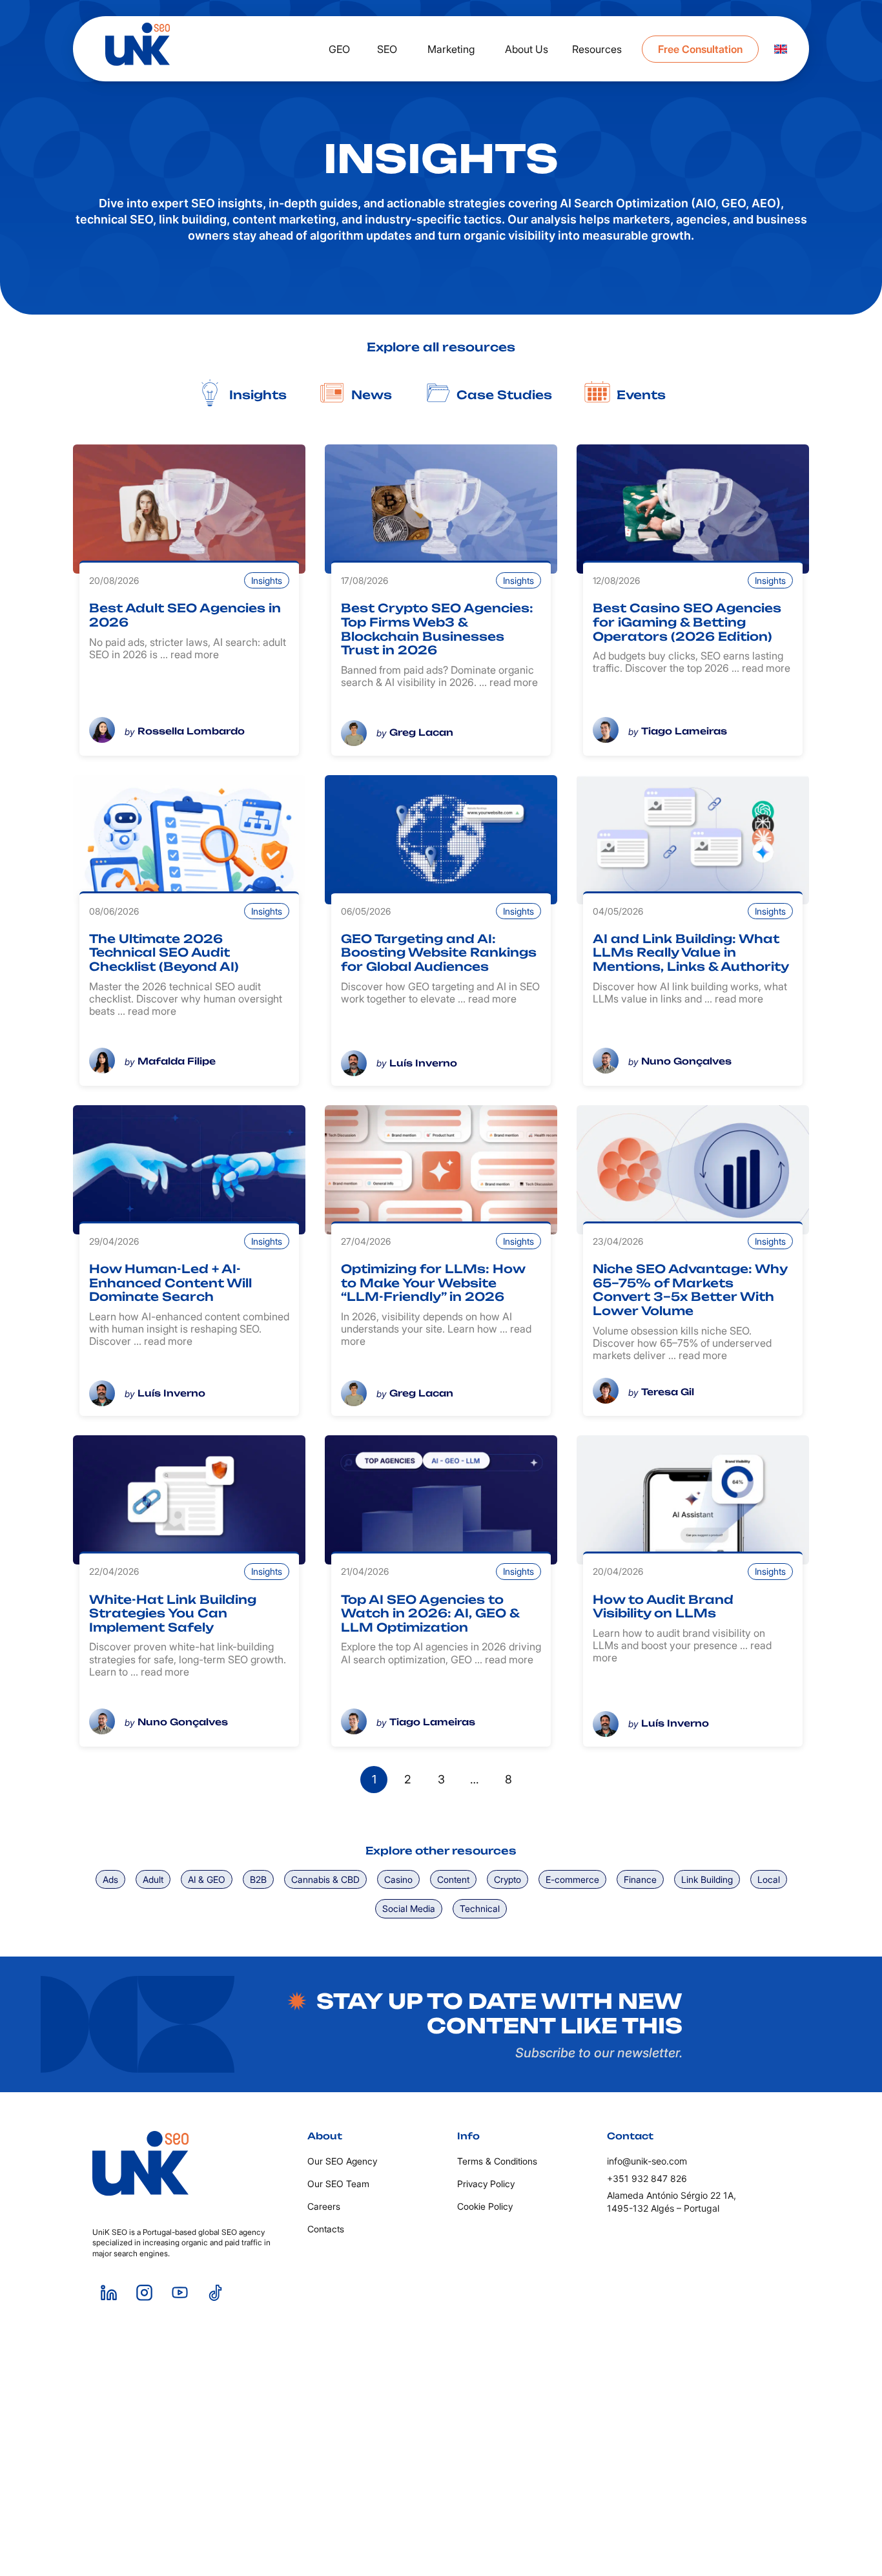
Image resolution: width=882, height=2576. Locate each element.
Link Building (707, 1879)
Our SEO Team (338, 2184)
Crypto (508, 1879)
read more (195, 654)
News (372, 395)
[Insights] (210, 393)
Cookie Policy (485, 2206)
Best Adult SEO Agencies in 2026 (185, 615)
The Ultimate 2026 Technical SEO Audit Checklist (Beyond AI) (164, 952)
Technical (480, 1908)
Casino (398, 1879)
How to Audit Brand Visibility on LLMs (663, 1606)
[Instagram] (144, 2292)
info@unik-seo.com (647, 2161)
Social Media (409, 1908)
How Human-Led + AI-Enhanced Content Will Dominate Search (170, 1283)
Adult (153, 1879)
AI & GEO (207, 1879)
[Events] (597, 393)
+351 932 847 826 (647, 2178)
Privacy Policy (486, 2184)
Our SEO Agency (342, 2161)
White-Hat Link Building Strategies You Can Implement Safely (173, 1613)
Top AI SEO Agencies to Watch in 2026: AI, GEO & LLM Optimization (430, 1613)
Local (769, 1879)
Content (453, 1879)
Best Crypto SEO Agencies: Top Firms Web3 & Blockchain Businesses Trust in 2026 (437, 629)
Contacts (326, 2229)
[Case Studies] (437, 393)
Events (641, 395)
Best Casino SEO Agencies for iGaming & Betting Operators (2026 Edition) (687, 622)
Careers (324, 2206)
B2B (258, 1879)
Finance (640, 1879)
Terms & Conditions (497, 2161)
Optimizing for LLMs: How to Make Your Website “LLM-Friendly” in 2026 (433, 1283)
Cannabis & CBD (325, 1879)
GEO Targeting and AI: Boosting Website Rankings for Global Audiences (439, 952)
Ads (110, 1879)
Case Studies (504, 395)
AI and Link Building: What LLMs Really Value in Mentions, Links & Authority (691, 952)
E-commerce (572, 1879)
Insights (258, 395)
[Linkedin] (108, 2292)
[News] (332, 393)
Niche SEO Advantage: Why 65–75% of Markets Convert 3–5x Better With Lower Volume (690, 1290)
